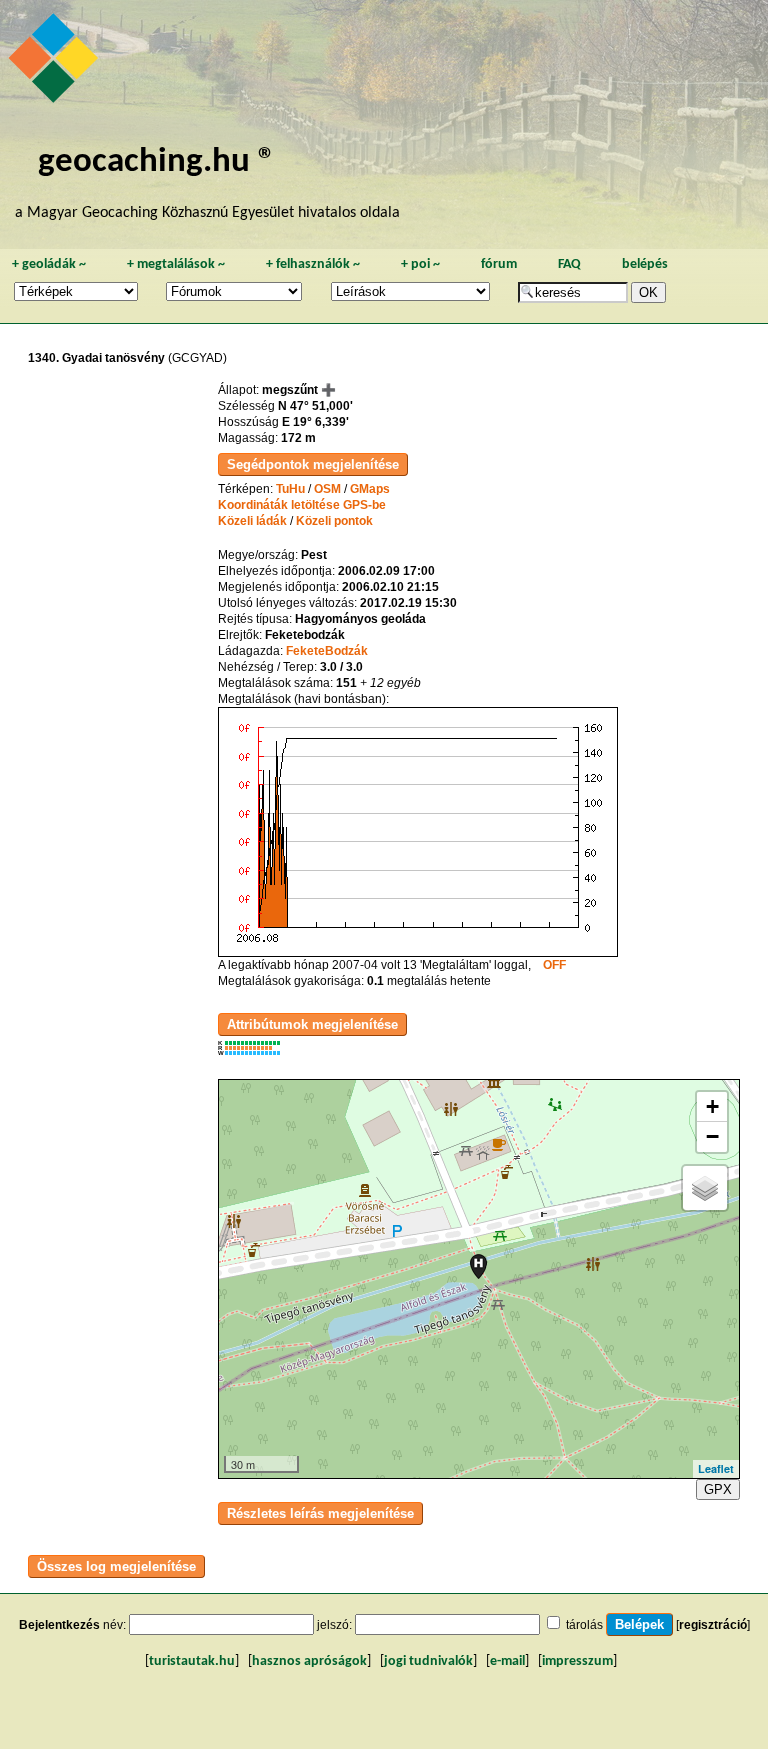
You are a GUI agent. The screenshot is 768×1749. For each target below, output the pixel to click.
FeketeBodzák (327, 651)
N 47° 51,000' (315, 406)
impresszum (577, 1661)
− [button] (712, 1136)
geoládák (49, 264)
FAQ (569, 264)
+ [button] (712, 1106)
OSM (327, 489)
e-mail (507, 1661)
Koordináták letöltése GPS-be (302, 505)
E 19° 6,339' (315, 422)
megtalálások (176, 264)
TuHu (290, 489)
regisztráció (713, 1625)
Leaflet (716, 1468)
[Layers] (705, 1188)
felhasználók (313, 264)
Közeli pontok (334, 521)
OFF (554, 965)
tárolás (584, 1625)
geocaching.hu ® (157, 162)
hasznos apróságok (309, 1661)
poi (420, 264)
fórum (499, 264)
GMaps (370, 489)
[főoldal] (56, 63)
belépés (645, 264)
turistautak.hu (192, 1661)
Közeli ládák (252, 521)
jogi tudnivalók (428, 1661)
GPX (718, 1489)
